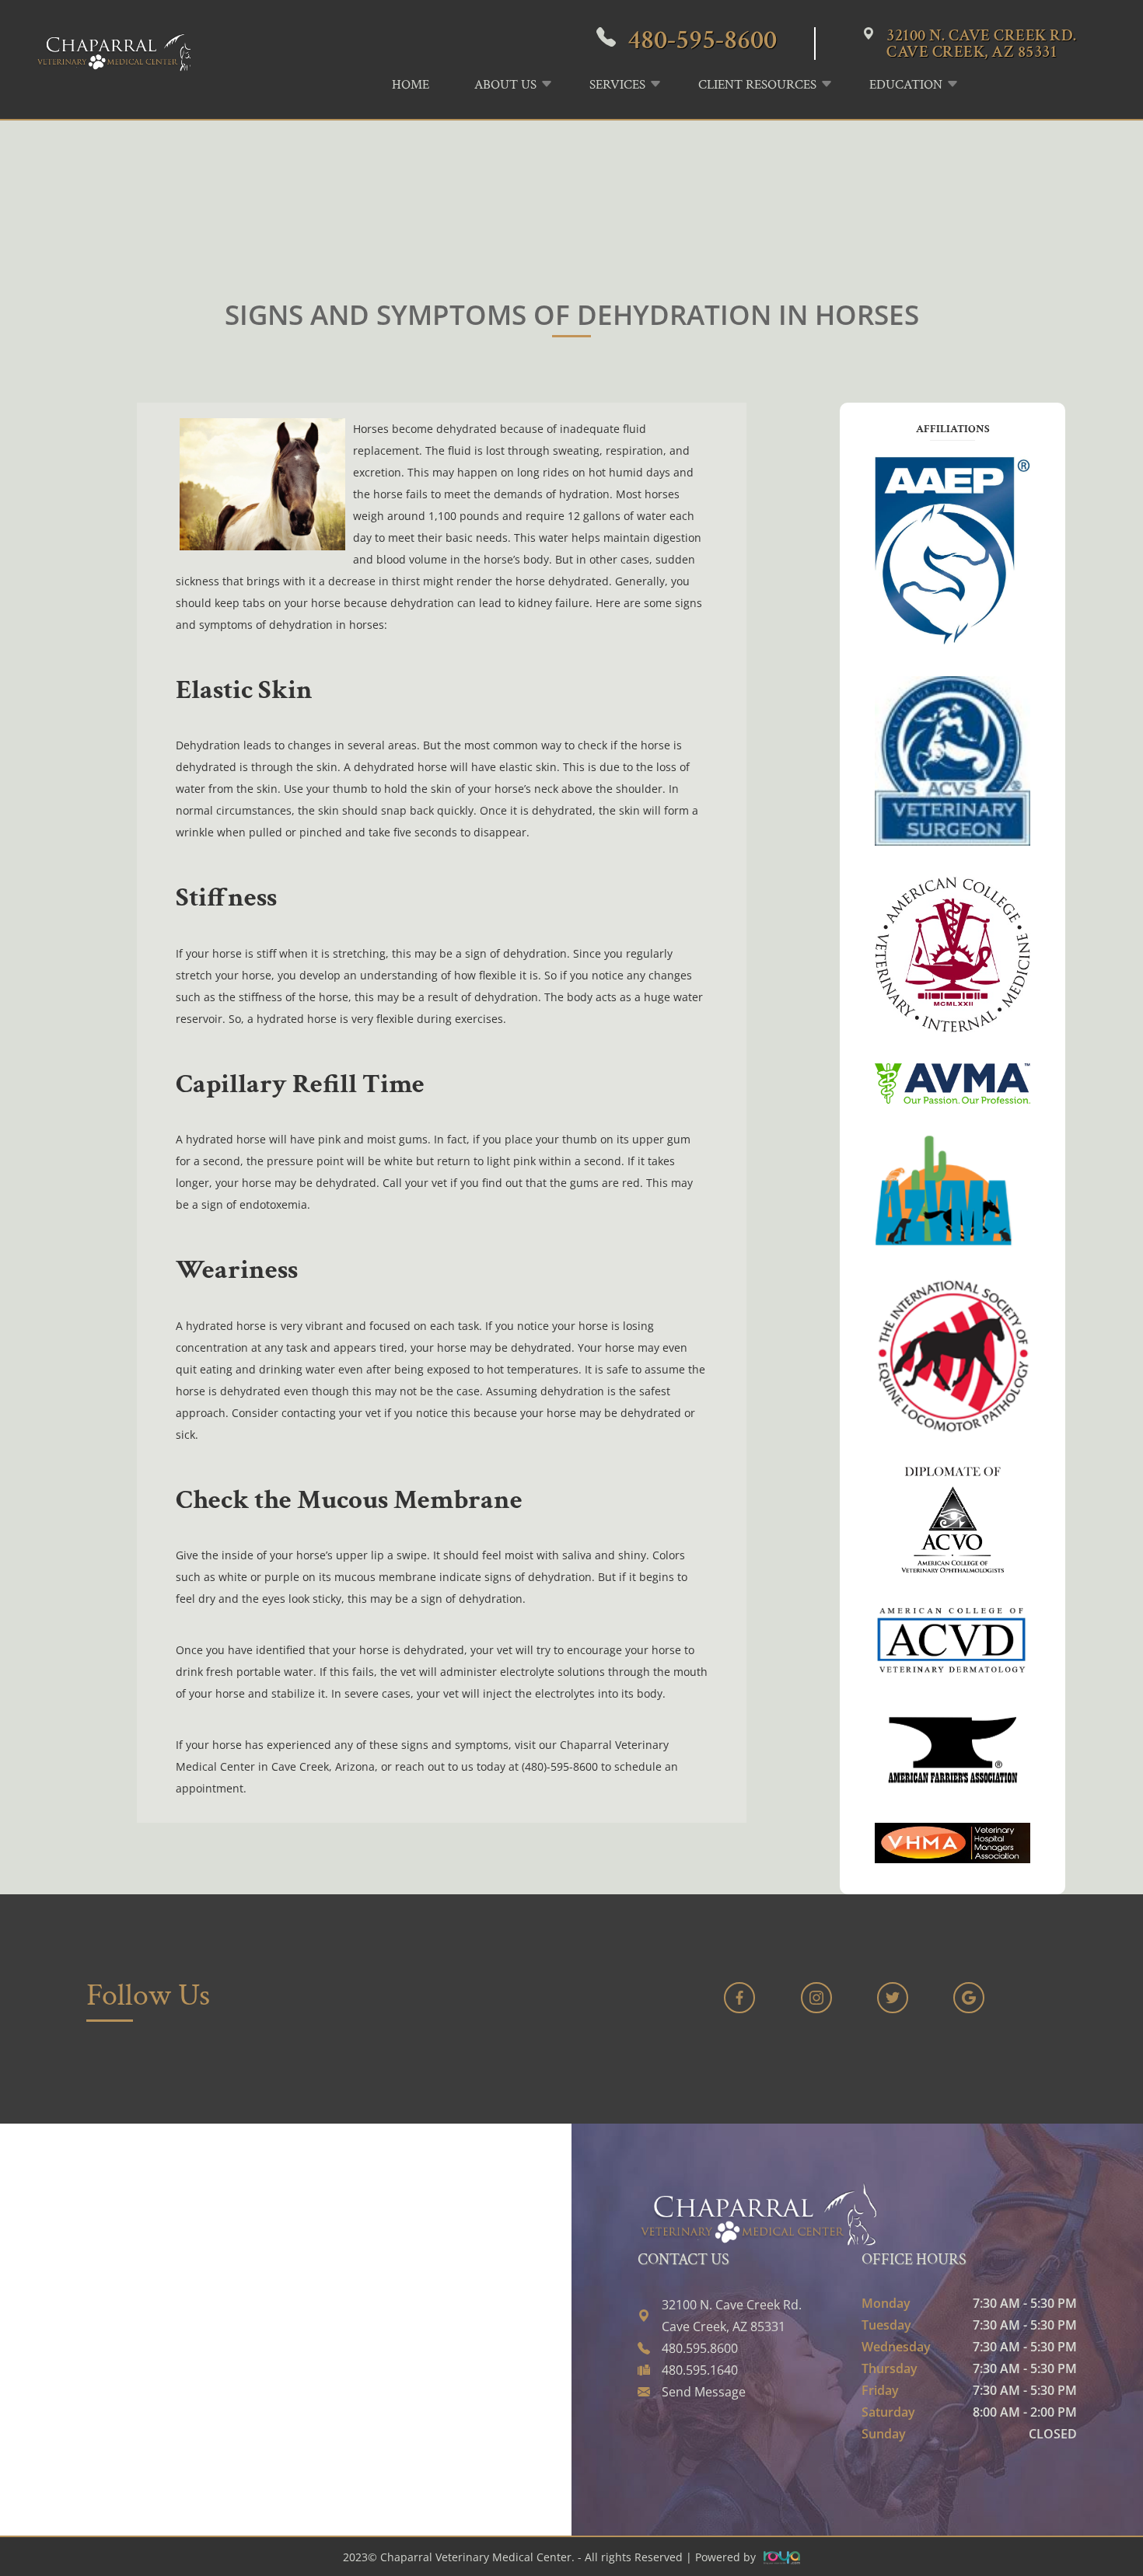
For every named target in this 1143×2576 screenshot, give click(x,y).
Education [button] (906, 85)
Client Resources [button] (757, 85)
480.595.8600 (700, 2348)
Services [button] (617, 85)
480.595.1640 (700, 2370)
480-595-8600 (702, 40)
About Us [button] (505, 85)
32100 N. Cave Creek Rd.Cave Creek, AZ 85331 (982, 44)
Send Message (704, 2392)
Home (411, 85)
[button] (995, 79)
